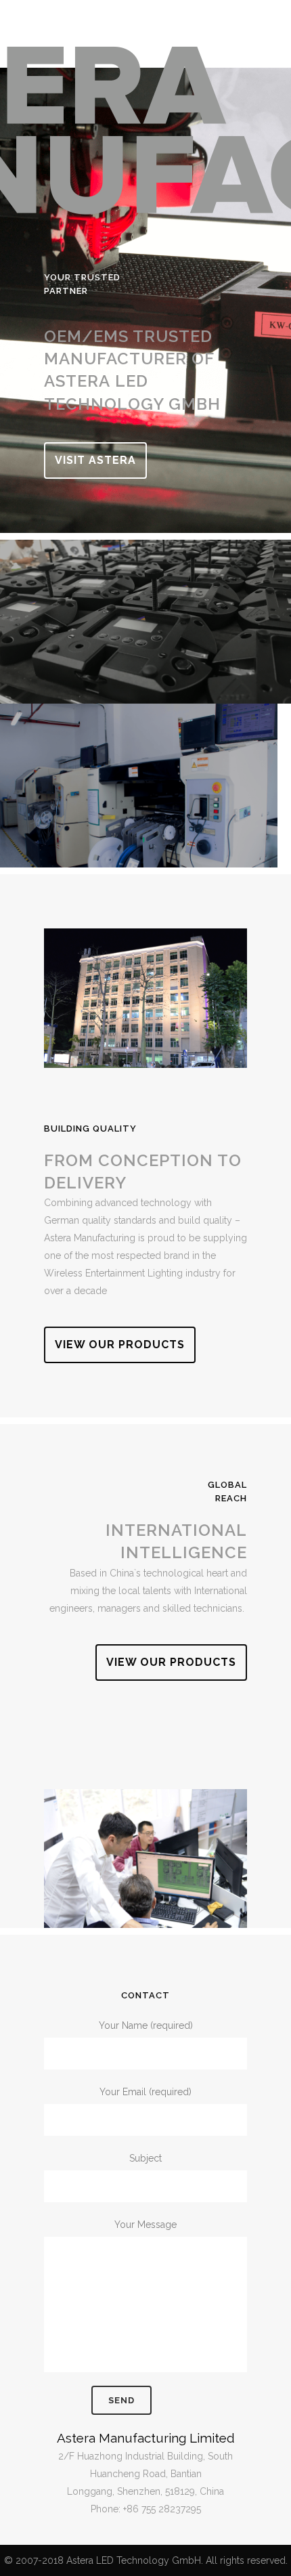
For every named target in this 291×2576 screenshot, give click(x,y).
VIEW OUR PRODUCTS (120, 1345)
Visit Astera (95, 460)
